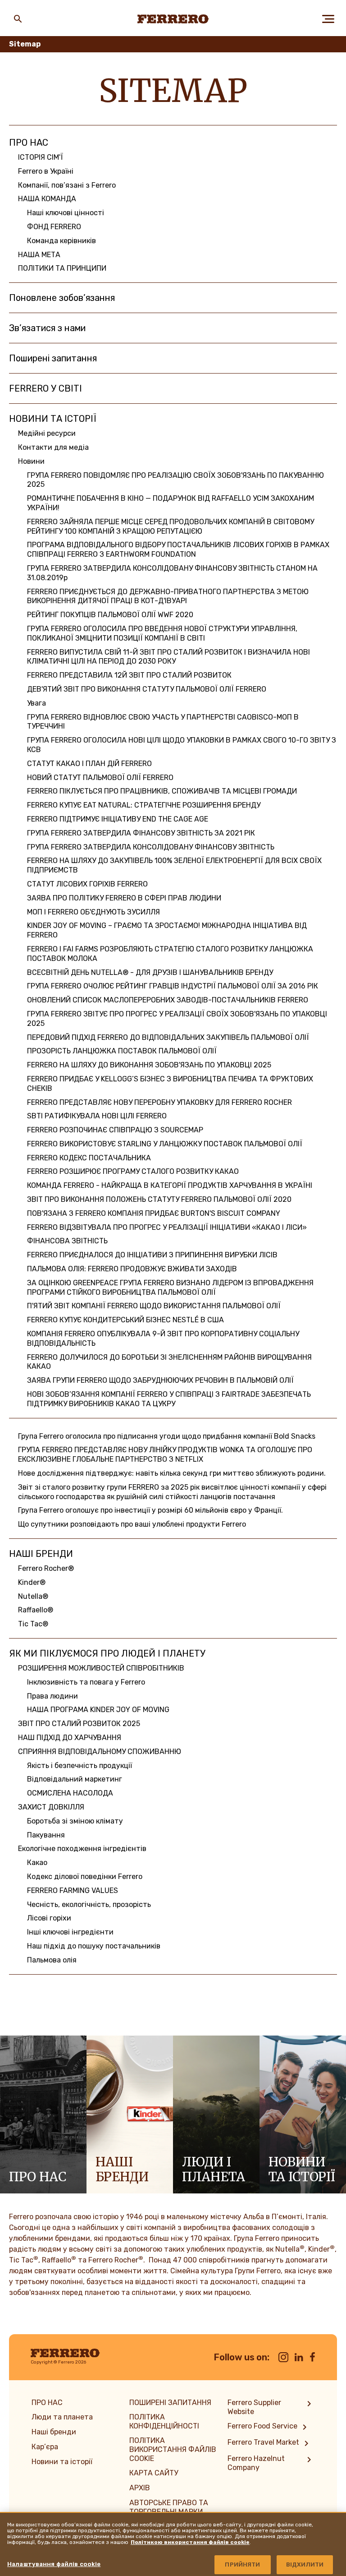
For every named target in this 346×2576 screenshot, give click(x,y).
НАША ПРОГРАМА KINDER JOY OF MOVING (98, 1710)
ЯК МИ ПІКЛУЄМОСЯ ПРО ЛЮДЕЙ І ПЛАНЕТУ (107, 1653)
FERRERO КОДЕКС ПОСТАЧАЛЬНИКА (89, 1158)
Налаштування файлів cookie (54, 2564)
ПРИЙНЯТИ (242, 2564)
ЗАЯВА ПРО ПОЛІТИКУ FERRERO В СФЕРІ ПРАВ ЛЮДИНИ (124, 898)
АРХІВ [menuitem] (140, 2488)
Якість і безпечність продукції (80, 1766)
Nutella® (33, 1596)
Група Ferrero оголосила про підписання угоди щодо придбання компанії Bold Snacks (167, 1436)
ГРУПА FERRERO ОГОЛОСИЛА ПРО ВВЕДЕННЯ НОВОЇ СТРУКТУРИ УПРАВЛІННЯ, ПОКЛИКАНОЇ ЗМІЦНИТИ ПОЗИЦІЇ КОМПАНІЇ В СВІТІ (162, 633)
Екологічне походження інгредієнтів (82, 1849)
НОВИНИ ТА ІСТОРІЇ (53, 419)
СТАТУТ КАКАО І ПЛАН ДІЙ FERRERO (89, 764)
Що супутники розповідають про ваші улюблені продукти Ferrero (132, 1524)
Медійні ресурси (47, 433)
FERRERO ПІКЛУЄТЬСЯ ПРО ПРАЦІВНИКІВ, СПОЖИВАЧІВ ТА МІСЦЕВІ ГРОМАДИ (162, 791)
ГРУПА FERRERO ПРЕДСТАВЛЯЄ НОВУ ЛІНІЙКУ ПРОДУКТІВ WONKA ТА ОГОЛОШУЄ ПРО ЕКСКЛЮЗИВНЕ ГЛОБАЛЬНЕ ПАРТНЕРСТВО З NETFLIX (165, 1454)
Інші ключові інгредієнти (70, 1932)
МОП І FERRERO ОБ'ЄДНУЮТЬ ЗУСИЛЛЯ (93, 912)
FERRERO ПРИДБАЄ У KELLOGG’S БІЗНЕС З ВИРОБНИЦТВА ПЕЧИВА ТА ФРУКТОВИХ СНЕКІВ (170, 1084)
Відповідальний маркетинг (75, 1779)
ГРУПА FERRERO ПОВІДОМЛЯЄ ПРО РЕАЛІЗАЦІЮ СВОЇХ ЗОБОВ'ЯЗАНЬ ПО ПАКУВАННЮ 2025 (175, 480)
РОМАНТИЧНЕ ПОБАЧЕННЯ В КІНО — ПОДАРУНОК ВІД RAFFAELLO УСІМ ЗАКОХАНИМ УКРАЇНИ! (171, 503)
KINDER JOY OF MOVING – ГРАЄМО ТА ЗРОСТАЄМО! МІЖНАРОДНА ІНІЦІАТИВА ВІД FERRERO (167, 930)
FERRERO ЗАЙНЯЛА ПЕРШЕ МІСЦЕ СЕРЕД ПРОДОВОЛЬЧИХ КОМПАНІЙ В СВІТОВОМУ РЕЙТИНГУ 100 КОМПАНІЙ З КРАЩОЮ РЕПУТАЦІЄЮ (171, 526)
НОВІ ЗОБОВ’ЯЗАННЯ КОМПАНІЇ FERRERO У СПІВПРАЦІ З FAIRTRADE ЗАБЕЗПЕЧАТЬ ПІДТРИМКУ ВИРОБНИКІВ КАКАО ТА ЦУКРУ (169, 1399)
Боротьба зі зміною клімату (75, 1821)
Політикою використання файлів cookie (190, 2542)
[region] (173, 2544)
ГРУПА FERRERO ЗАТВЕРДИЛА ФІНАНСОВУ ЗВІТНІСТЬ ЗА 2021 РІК (141, 833)
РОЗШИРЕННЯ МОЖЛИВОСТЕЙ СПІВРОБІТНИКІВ (101, 1668)
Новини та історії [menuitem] (62, 2462)
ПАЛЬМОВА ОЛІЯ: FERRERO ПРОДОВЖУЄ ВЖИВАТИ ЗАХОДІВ (132, 1269)
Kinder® (32, 1582)
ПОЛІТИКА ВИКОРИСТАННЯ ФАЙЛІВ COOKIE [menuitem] (173, 2449)
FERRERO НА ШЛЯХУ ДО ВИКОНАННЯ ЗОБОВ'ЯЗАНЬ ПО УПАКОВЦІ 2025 (149, 1065)
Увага (36, 703)
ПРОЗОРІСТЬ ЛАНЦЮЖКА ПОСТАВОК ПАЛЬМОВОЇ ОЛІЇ (122, 1051)
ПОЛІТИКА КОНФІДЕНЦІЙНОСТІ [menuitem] (164, 2421)
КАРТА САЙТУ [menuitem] (154, 2473)
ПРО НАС (29, 143)
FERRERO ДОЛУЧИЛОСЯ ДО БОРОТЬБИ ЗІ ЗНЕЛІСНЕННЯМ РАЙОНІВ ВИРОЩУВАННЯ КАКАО (169, 1362)
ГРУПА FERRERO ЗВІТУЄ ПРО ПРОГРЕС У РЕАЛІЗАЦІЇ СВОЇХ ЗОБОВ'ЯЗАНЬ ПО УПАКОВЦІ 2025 (177, 1019)
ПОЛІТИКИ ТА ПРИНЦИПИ (62, 268)
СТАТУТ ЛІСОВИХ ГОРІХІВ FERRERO (87, 884)
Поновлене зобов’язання (62, 298)
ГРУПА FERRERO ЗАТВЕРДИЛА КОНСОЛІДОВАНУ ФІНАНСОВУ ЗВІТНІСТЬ (151, 847)
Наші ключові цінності (66, 213)
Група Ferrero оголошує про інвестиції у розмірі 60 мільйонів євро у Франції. (150, 1510)
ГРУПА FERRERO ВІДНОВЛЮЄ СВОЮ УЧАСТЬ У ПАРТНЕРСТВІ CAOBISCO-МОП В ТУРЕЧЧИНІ (163, 722)
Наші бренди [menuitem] (54, 2432)
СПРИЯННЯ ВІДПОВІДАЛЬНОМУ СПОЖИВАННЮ (100, 1752)
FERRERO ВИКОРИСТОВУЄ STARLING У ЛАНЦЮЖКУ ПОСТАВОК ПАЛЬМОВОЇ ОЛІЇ (165, 1144)
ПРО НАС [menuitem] (47, 2403)
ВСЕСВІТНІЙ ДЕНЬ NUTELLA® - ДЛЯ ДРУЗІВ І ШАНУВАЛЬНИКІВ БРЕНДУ (150, 972)
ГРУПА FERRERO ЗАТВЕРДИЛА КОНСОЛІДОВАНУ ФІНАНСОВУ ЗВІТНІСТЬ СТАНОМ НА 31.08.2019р (172, 573)
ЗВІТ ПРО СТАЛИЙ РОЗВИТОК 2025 (79, 1724)
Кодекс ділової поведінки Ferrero (85, 1877)
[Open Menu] (328, 19)
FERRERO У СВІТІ (46, 388)
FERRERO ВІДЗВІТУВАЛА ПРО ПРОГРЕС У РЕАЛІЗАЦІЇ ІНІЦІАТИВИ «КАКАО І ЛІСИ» (167, 1227)
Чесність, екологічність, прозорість (89, 1904)
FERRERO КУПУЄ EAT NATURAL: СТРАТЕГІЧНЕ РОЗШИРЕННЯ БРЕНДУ (144, 805)
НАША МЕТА (39, 255)
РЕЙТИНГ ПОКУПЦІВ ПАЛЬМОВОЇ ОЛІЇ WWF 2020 (110, 615)
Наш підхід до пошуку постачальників (94, 1946)
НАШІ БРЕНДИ (41, 1554)
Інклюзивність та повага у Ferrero (86, 1682)
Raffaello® (36, 1610)
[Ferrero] (173, 19)
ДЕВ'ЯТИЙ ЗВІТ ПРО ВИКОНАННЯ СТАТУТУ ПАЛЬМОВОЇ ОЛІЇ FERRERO (147, 689)
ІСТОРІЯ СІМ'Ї (41, 157)
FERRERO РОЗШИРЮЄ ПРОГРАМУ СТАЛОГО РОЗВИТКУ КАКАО (133, 1171)
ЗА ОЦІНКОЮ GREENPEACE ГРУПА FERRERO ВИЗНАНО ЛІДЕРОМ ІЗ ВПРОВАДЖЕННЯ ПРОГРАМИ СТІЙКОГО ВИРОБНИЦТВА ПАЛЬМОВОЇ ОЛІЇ (170, 1288)
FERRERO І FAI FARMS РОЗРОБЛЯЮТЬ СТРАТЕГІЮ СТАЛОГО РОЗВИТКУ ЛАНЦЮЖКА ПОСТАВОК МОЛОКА (170, 954)
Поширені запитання (53, 358)
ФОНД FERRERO (54, 227)
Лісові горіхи (49, 1918)
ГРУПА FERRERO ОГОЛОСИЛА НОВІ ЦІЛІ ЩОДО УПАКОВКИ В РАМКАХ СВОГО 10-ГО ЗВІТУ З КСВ (182, 745)
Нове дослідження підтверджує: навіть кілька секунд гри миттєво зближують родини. (172, 1473)
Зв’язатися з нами (47, 328)
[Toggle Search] (18, 19)
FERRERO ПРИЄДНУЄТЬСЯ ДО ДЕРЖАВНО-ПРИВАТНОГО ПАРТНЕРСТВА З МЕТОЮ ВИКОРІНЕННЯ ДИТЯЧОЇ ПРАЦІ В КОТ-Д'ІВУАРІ (168, 596)
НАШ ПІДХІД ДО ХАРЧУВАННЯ (70, 1738)
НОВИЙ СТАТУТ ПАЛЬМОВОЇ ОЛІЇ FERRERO (100, 778)
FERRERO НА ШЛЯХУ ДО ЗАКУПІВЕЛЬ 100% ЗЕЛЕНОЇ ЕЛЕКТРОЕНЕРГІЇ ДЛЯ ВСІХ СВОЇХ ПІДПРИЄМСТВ (174, 865)
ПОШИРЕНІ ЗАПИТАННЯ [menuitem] (170, 2403)
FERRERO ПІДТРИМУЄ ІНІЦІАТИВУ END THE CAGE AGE (118, 819)
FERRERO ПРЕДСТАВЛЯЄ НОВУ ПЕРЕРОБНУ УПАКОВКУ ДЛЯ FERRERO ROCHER (159, 1102)
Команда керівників (61, 241)
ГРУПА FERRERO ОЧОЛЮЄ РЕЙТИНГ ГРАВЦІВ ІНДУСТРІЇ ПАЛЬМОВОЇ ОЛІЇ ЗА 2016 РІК (173, 986)
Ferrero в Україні (46, 171)
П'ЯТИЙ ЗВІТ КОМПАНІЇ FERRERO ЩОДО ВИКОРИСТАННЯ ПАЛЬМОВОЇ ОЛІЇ (154, 1306)
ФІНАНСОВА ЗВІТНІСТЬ (67, 1241)
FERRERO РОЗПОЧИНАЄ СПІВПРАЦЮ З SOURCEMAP (115, 1130)
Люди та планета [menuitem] (62, 2417)
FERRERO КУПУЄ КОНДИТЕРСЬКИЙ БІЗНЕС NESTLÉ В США (125, 1320)
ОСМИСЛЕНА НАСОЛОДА (70, 1793)
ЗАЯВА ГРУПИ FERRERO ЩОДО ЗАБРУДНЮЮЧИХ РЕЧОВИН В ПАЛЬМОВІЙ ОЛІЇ (160, 1380)
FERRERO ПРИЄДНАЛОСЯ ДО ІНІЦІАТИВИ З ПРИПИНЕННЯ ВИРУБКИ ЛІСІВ (152, 1255)
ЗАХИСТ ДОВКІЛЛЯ (51, 1807)
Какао (37, 1863)
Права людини (52, 1696)
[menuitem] (271, 2407)
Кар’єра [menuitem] (45, 2447)
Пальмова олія (52, 1960)
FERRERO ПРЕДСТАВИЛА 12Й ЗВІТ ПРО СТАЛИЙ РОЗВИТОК (129, 675)
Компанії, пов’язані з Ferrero (67, 185)
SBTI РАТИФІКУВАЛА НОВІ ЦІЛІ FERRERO (97, 1116)
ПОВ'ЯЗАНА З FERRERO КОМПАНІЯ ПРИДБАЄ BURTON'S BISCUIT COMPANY (154, 1213)
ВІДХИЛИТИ (305, 2564)
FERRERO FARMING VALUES (73, 1890)
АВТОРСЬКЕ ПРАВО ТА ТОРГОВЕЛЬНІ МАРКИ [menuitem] (169, 2507)
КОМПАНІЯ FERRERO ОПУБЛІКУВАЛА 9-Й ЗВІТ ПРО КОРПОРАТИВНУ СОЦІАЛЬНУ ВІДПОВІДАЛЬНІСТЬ (163, 1339)
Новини (31, 461)
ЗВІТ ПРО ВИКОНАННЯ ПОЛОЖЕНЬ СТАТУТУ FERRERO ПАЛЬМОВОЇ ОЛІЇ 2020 (159, 1199)
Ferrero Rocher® (46, 1568)
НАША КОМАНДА (47, 199)
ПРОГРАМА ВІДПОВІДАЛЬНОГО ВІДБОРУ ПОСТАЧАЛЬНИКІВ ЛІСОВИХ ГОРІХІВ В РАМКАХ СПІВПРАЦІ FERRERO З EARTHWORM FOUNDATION (178, 549)
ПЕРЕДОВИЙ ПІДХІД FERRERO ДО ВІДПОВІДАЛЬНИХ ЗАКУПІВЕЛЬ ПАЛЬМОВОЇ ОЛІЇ (168, 1037)
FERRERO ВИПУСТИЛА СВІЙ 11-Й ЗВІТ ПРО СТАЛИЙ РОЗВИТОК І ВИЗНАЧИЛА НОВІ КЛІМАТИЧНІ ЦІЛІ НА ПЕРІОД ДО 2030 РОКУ (168, 657)
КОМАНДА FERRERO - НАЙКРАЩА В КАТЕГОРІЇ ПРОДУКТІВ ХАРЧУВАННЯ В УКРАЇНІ (170, 1185)
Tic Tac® (33, 1624)
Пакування (46, 1835)
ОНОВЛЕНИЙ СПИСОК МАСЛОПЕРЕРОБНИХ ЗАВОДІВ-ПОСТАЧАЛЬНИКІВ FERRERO (168, 1000)
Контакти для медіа (53, 447)
